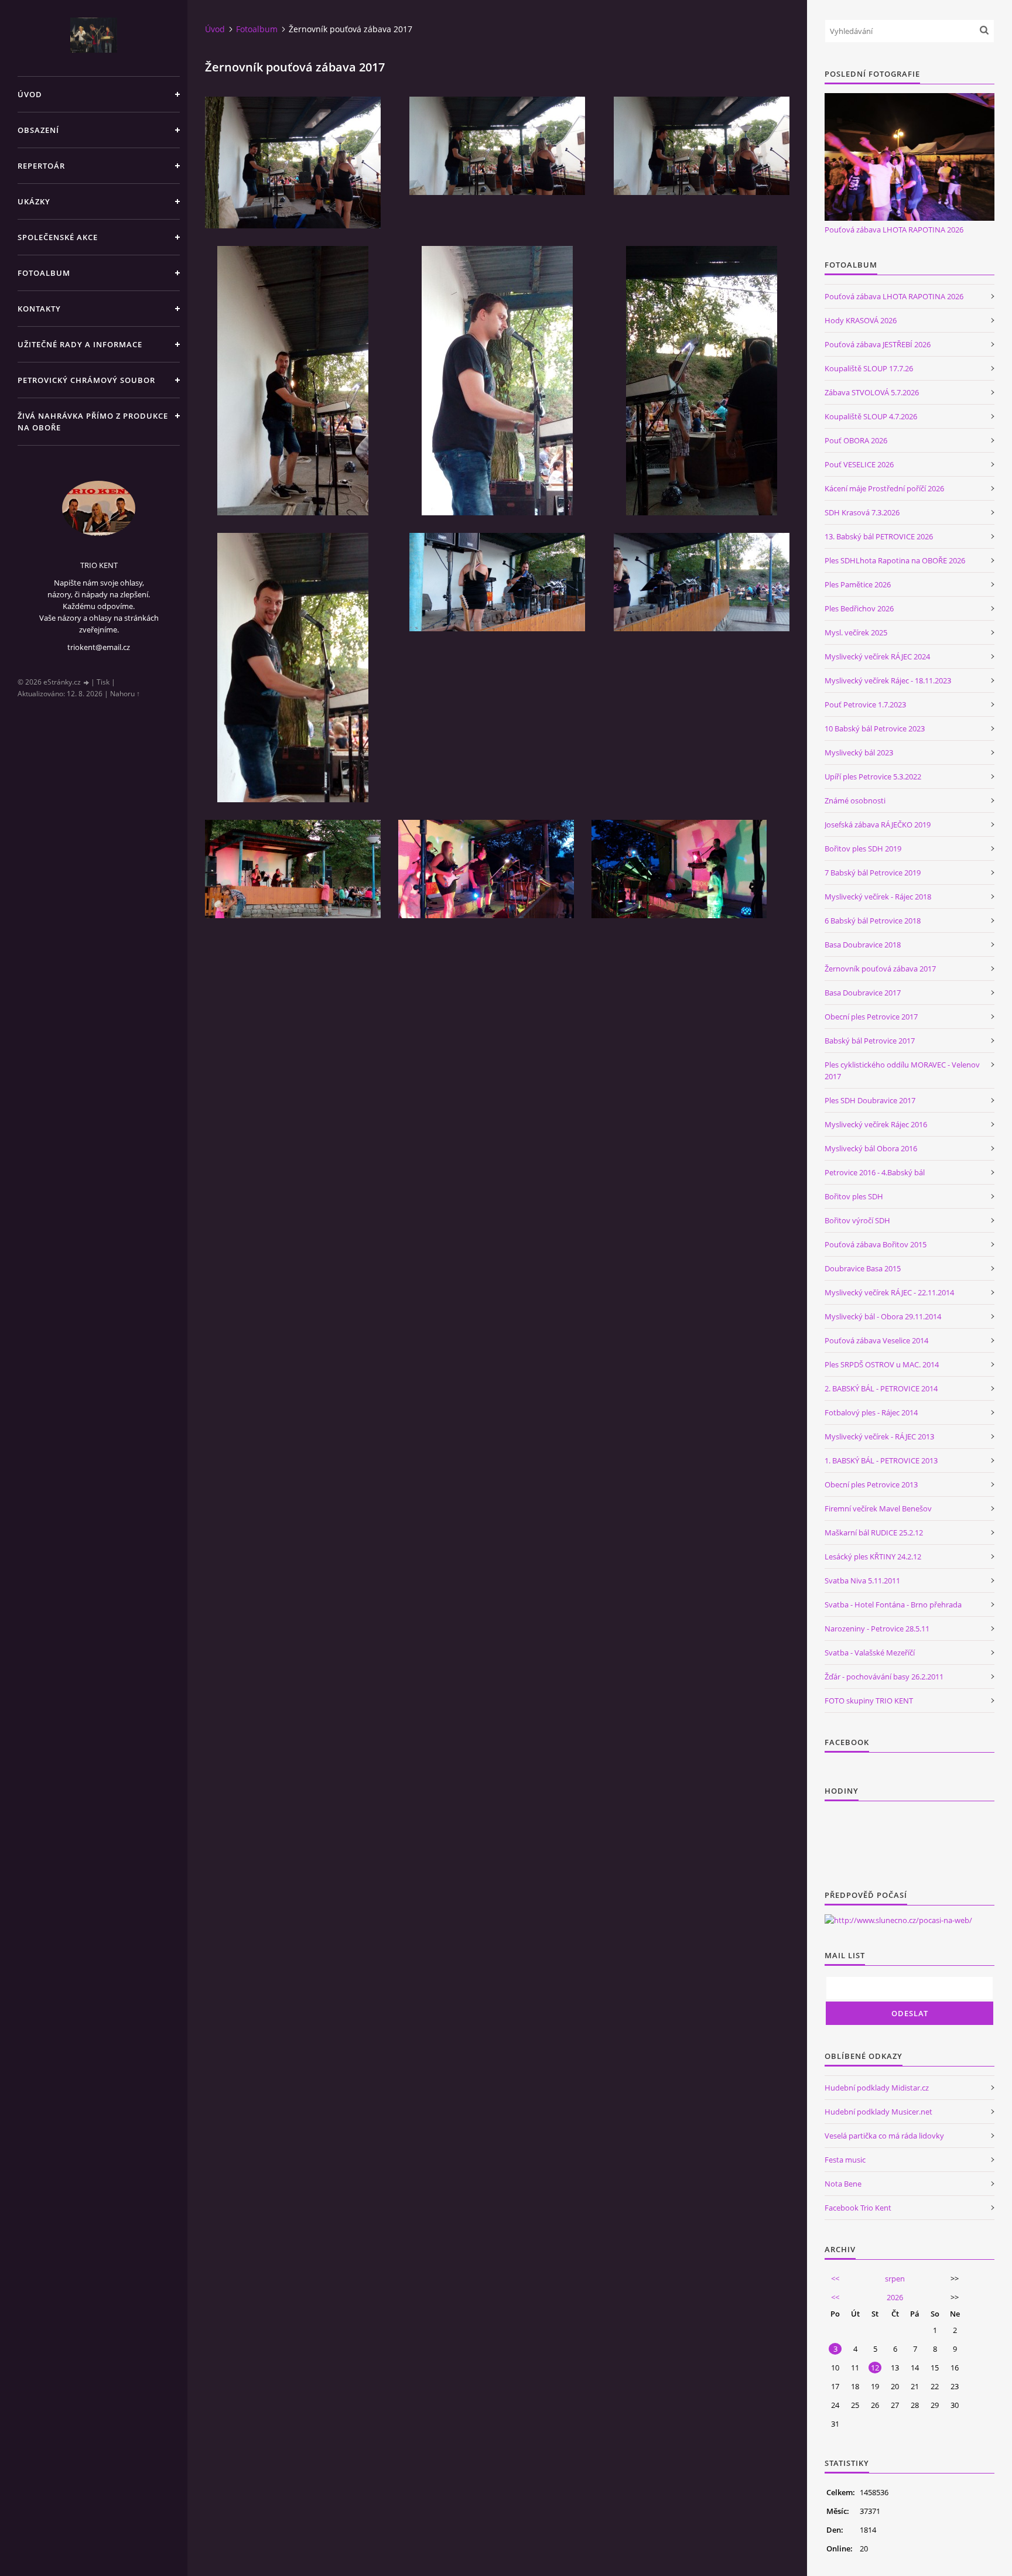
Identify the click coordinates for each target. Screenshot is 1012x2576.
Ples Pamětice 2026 (858, 584)
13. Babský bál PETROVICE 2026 (879, 536)
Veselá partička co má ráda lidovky (884, 2136)
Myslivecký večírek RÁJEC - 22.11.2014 (889, 1292)
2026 (895, 2297)
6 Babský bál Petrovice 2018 (873, 921)
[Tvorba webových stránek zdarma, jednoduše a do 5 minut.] (87, 683)
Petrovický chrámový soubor (86, 380)
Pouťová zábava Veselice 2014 (876, 1340)
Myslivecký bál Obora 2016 (871, 1148)
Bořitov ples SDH (854, 1196)
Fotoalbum (44, 273)
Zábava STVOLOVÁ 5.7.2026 (872, 392)
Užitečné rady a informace (80, 344)
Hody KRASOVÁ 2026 (861, 320)
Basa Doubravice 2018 (863, 945)
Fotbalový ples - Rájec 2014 (871, 1412)
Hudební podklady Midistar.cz (877, 2088)
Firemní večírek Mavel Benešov (878, 1508)
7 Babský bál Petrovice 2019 (873, 873)
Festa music (845, 2160)
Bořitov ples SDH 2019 (863, 849)
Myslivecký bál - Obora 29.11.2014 (883, 1316)
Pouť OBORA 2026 (856, 440)
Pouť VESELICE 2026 (859, 464)
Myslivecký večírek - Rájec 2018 (878, 897)
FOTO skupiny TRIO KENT (869, 1701)
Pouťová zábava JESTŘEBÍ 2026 (878, 344)
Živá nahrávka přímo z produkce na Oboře (93, 422)
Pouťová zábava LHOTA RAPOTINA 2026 (894, 230)
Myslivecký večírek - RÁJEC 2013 (879, 1436)
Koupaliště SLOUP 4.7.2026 (871, 416)
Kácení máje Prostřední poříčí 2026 (884, 488)
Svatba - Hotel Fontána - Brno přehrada (893, 1605)
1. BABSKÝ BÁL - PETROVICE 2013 (881, 1460)
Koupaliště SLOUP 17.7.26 (869, 368)
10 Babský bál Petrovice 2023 (875, 728)
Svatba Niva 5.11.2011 (862, 1581)
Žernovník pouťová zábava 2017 (880, 969)
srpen (895, 2279)
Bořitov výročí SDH (857, 1220)
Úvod (30, 94)
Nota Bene (843, 2184)
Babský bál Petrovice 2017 (870, 1041)
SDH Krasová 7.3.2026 (862, 512)
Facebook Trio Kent (858, 2208)
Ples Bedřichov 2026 (859, 608)
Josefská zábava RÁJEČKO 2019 (878, 825)
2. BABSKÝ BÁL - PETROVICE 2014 (881, 1388)
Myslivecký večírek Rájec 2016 (876, 1124)
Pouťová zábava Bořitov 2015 (876, 1244)
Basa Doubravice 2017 (863, 993)
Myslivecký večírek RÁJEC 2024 (877, 656)
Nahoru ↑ (125, 694)
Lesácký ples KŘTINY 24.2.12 (873, 1556)
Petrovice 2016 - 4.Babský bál (875, 1172)
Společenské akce (58, 237)
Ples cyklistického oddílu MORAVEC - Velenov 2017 (902, 1070)
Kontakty (39, 309)
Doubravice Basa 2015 (863, 1268)
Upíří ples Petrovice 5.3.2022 (873, 776)
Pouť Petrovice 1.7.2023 (865, 704)
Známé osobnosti (855, 800)
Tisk (103, 682)
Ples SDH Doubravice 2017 (870, 1100)
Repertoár (41, 166)
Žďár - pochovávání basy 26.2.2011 (884, 1677)
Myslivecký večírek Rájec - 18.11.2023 (888, 680)
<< (835, 2279)
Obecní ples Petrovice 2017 (871, 1017)
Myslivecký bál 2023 (859, 752)
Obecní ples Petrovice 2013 (871, 1484)
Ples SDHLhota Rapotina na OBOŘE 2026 (895, 560)
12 (875, 2368)
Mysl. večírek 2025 (856, 632)
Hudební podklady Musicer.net (878, 2112)
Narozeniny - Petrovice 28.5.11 (877, 1629)
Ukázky (34, 201)
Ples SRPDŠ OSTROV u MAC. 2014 (882, 1364)
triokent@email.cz (99, 647)
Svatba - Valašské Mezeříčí (870, 1653)
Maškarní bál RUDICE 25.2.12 (874, 1532)
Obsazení (38, 130)
